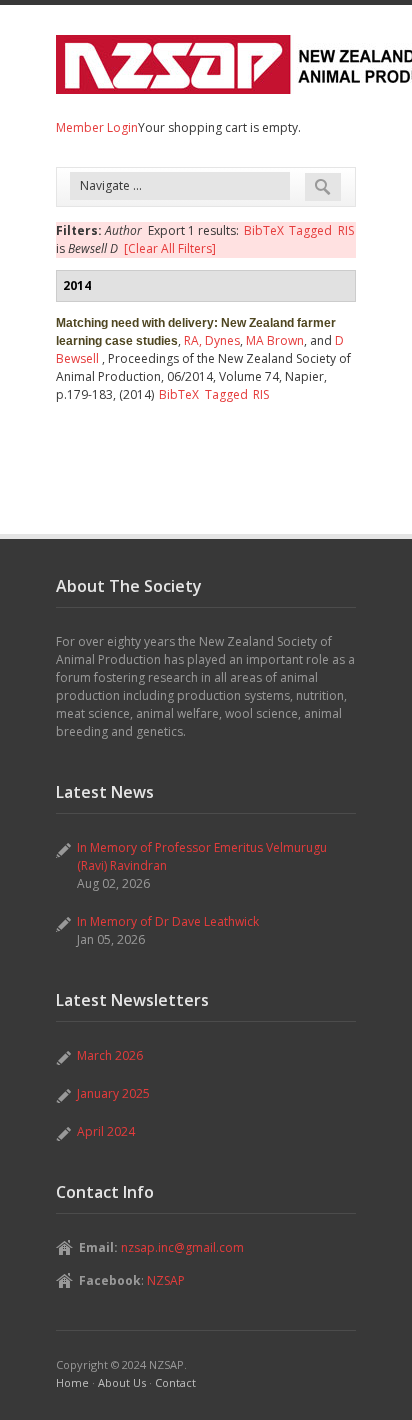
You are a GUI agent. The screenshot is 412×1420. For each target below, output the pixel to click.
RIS (346, 230)
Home (72, 1382)
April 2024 (106, 1131)
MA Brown (275, 340)
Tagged (310, 230)
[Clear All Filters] (170, 248)
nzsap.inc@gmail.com (182, 1247)
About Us (122, 1382)
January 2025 (113, 1093)
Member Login (97, 127)
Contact (175, 1382)
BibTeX (264, 230)
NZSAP (166, 1280)
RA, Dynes (212, 340)
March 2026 (110, 1055)
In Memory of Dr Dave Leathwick (168, 921)
